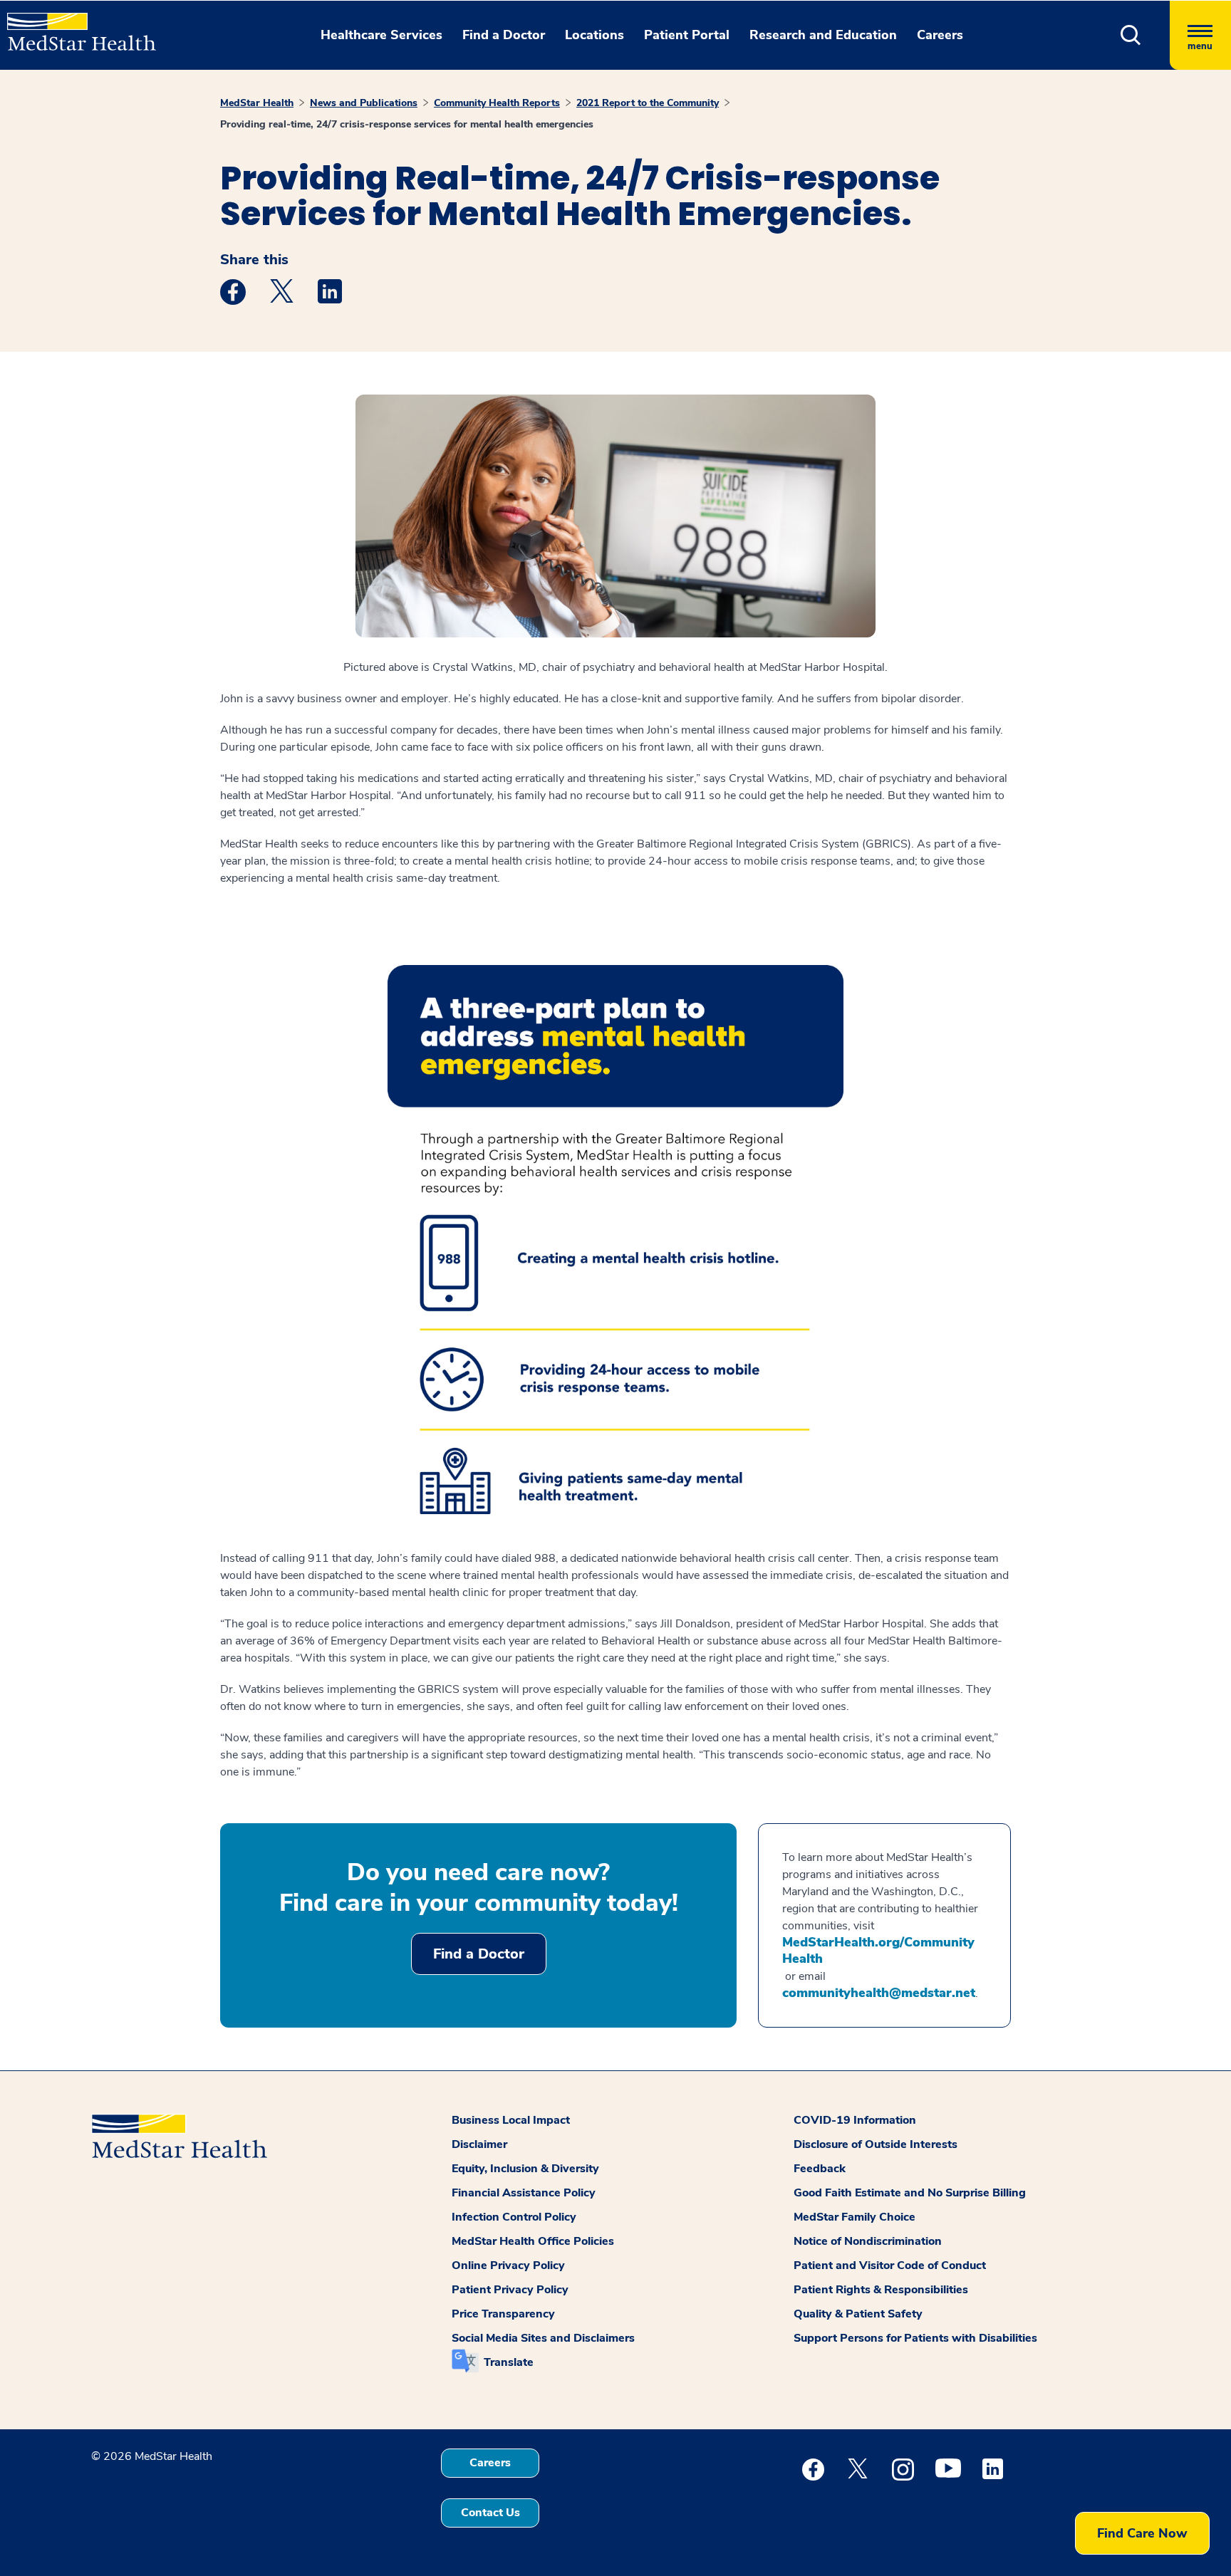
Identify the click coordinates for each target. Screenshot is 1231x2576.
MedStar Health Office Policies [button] (533, 2241)
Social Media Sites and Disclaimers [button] (543, 2338)
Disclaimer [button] (479, 2144)
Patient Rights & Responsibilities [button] (881, 2290)
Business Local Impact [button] (511, 2120)
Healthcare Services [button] (381, 35)
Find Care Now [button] (1142, 2533)
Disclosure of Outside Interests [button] (876, 2144)
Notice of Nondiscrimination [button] (868, 2241)
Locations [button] (594, 35)
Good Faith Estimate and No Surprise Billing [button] (910, 2193)
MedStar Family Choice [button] (855, 2217)
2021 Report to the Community (648, 103)
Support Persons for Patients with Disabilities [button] (915, 2338)
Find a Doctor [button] (504, 35)
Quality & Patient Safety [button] (858, 2314)
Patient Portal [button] (687, 35)
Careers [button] (940, 35)
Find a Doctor (479, 1954)
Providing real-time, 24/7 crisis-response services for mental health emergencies (407, 124)
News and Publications (364, 103)
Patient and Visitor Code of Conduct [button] (890, 2265)
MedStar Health (257, 103)
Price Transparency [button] (503, 2314)
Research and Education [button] (823, 35)
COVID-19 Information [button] (855, 2120)
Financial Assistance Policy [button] (524, 2193)
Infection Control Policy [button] (514, 2217)
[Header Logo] (74, 26)
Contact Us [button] (490, 2513)
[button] (1131, 35)
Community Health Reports (497, 103)
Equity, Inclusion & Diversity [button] (525, 2169)
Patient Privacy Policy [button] (510, 2290)
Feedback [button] (820, 2169)
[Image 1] (615, 1240)
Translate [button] (509, 2362)
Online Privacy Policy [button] (508, 2265)
